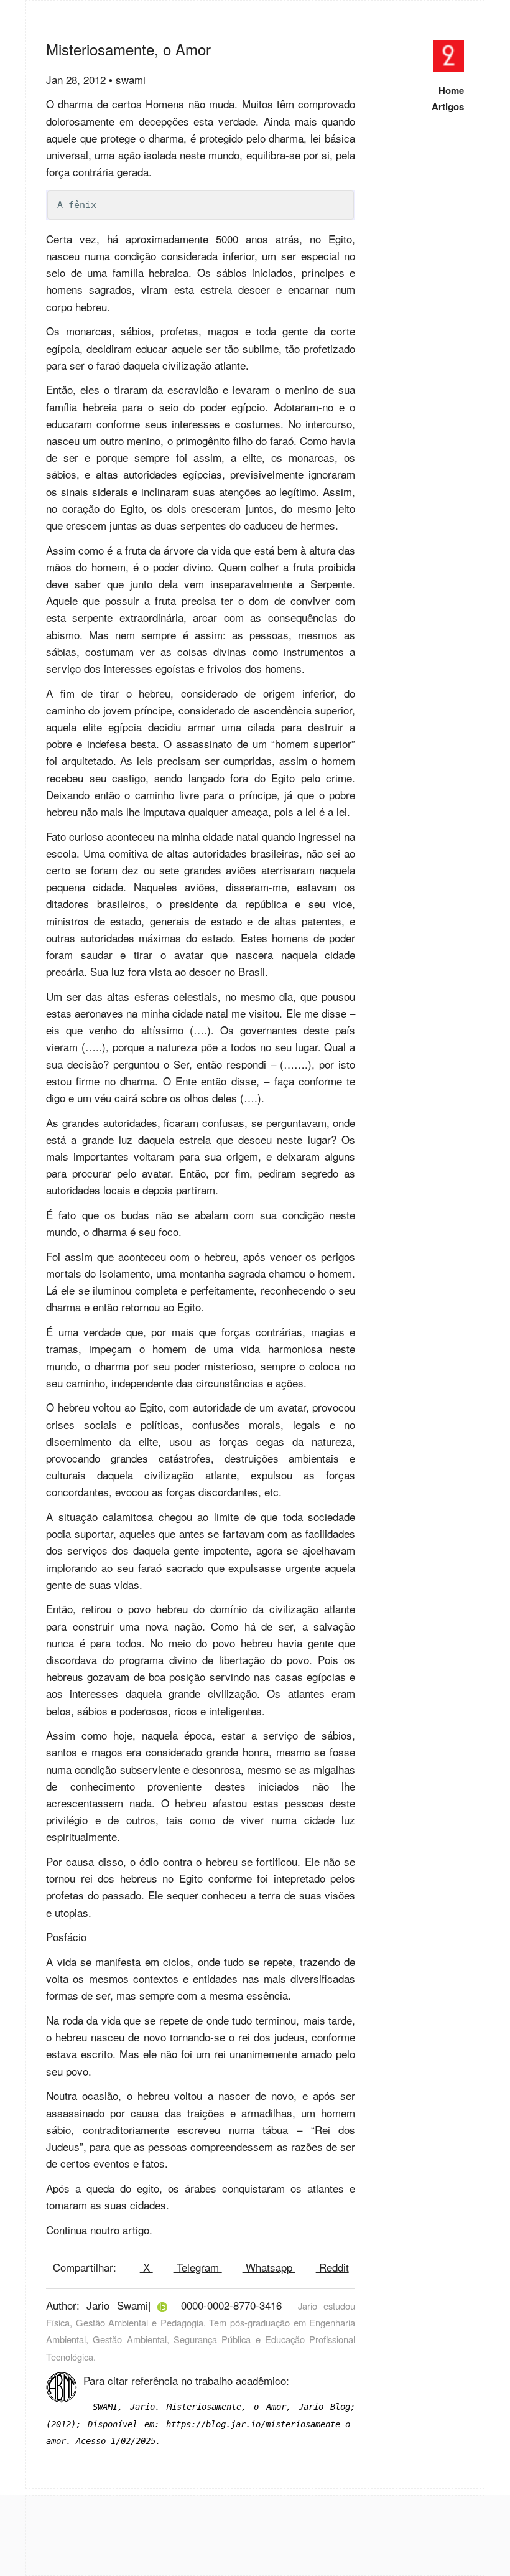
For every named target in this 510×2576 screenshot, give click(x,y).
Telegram (198, 2267)
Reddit (332, 2267)
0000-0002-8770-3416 (231, 2305)
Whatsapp (269, 2267)
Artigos (448, 106)
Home (451, 90)
